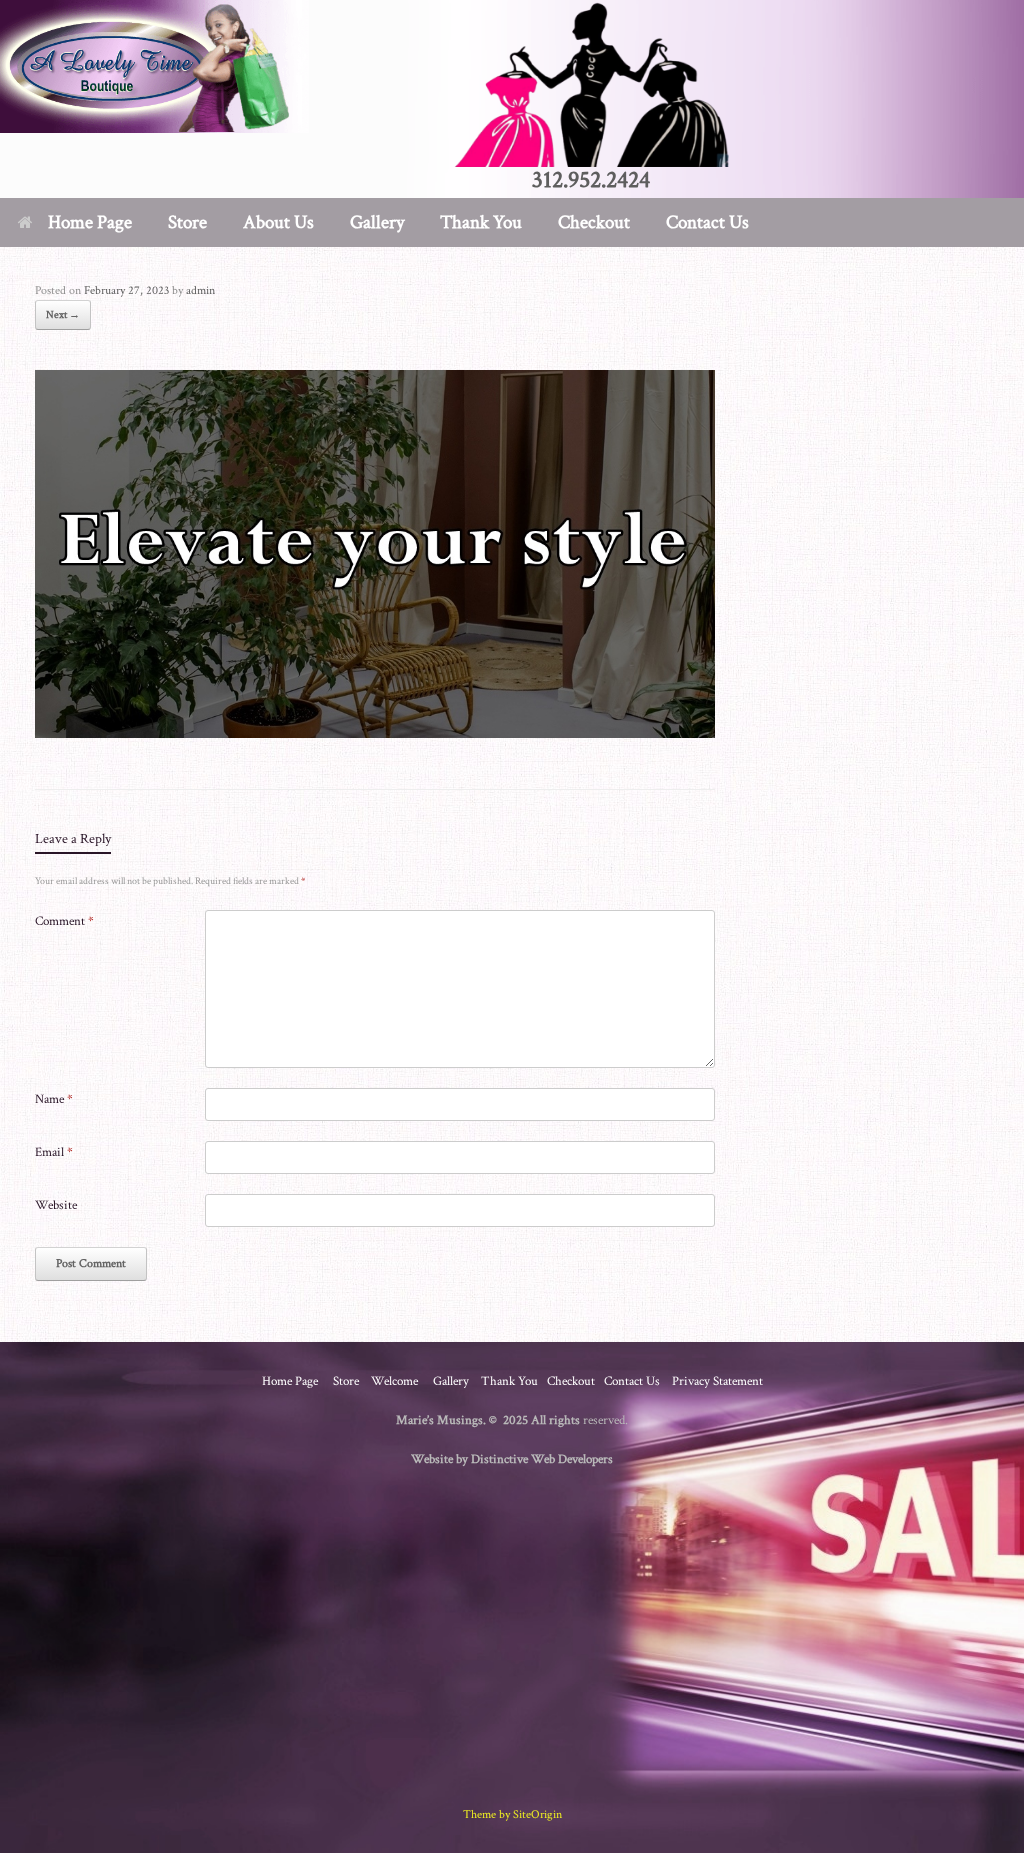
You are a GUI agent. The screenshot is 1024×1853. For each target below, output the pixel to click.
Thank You (481, 222)
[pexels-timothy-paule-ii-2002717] (375, 731)
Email (54, 1152)
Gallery (377, 222)
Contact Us (707, 222)
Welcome (394, 1381)
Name (54, 1099)
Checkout (594, 222)
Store (346, 1381)
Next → (63, 315)
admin (200, 290)
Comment (64, 921)
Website (56, 1205)
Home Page (90, 222)
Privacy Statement (717, 1381)
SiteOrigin (537, 1814)
